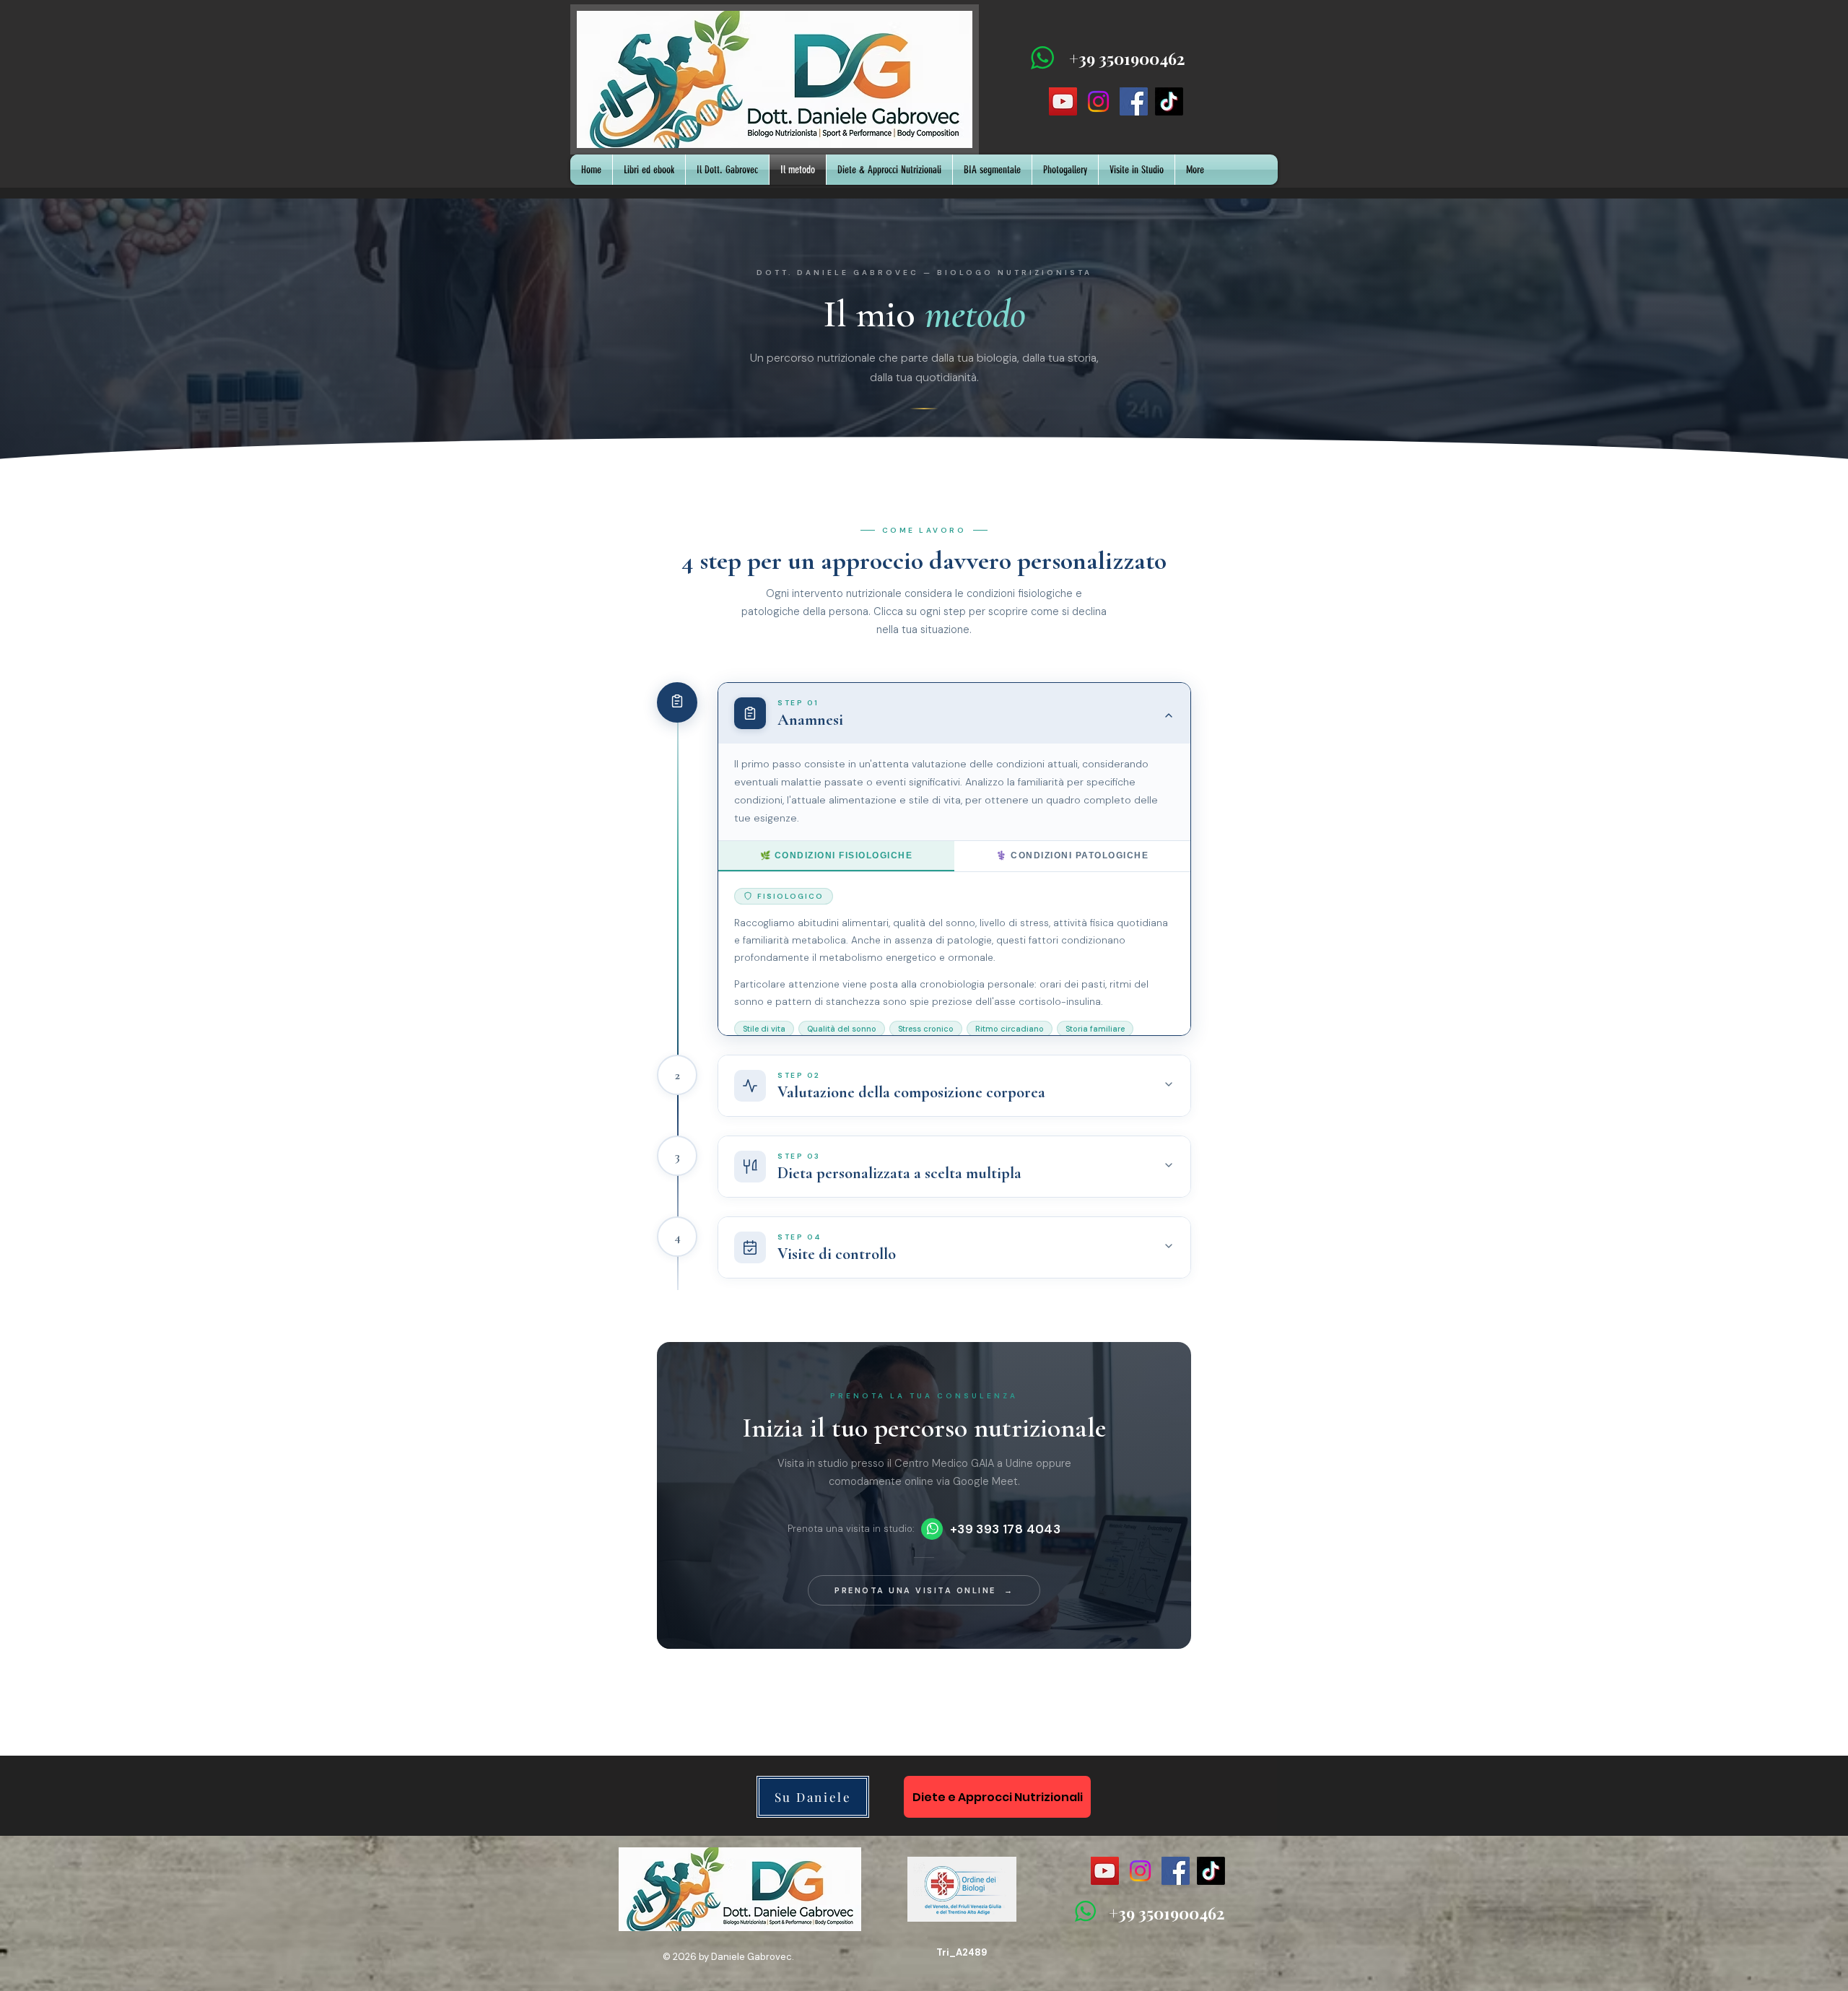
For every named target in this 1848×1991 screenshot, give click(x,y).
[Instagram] (1098, 101)
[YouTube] (1063, 101)
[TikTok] (1169, 101)
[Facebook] (1134, 101)
